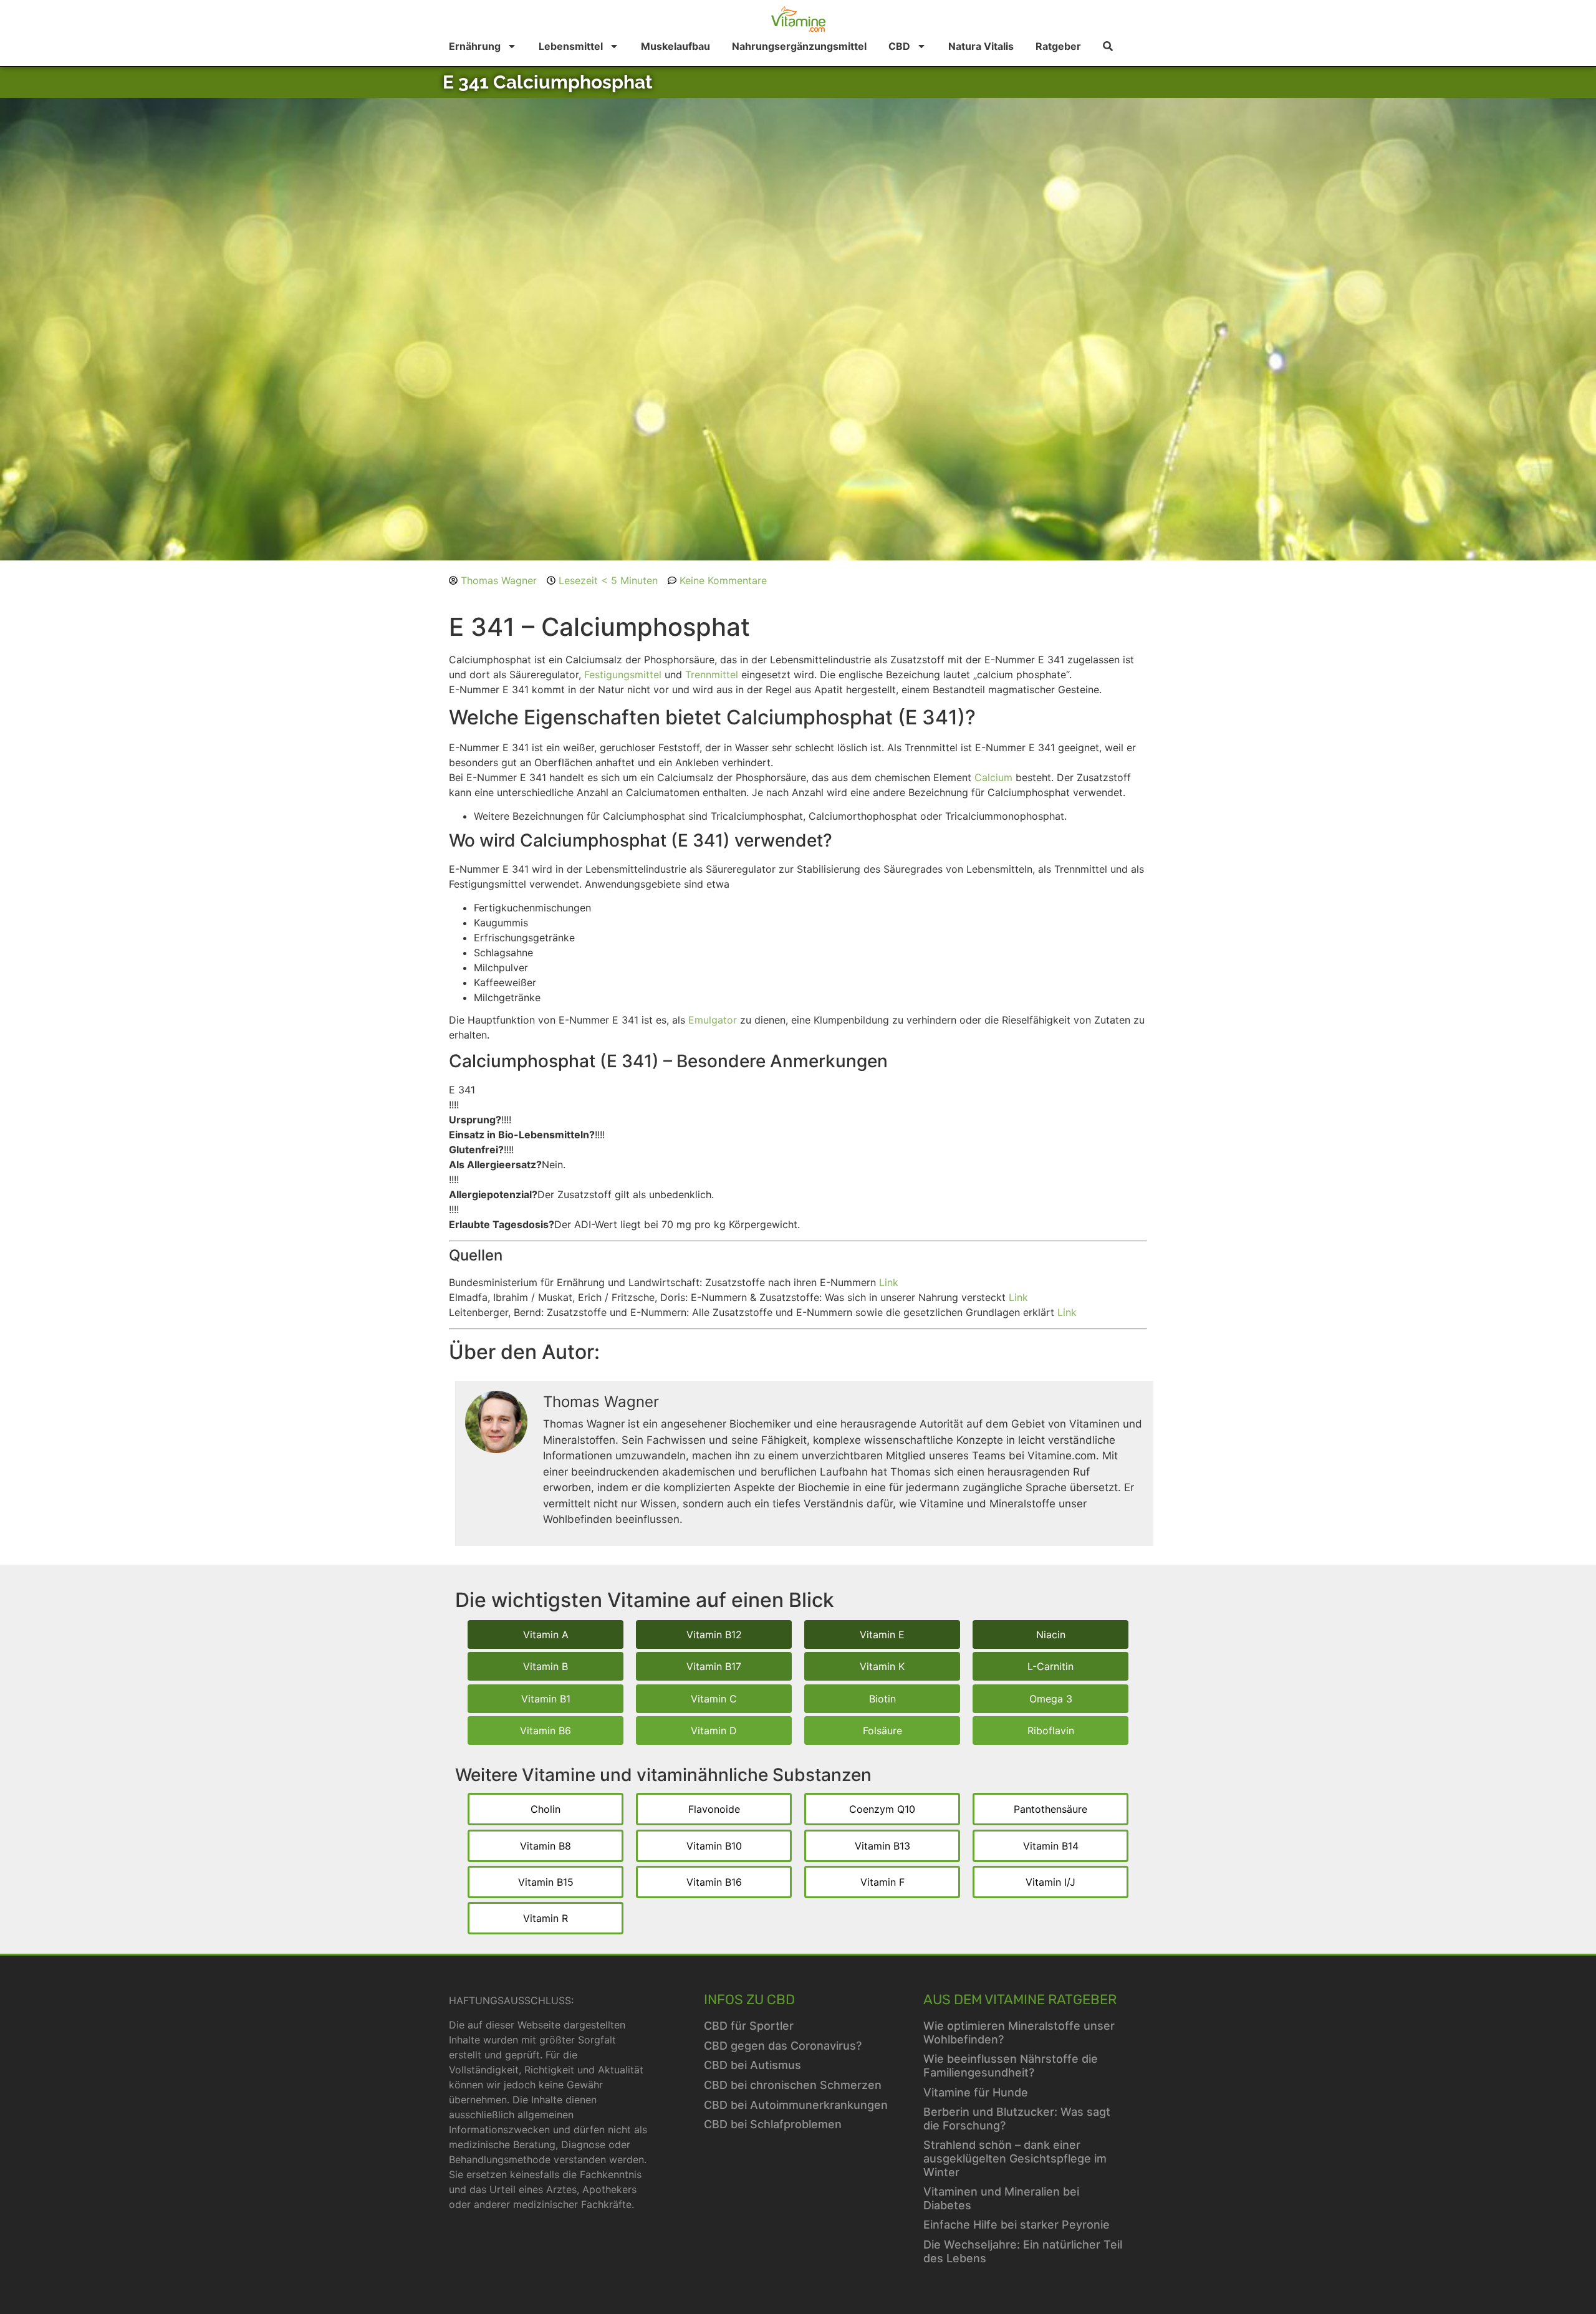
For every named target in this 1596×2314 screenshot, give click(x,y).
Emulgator (713, 1020)
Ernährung (475, 46)
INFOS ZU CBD (749, 2000)
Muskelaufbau (675, 46)
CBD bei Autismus (752, 2065)
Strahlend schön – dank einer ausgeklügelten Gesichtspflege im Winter (1015, 2158)
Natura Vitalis (981, 46)
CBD (899, 46)
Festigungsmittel (623, 675)
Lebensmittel (571, 46)
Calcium (993, 777)
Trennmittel (712, 675)
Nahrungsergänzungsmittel (799, 46)
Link (889, 1282)
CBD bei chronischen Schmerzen (793, 2085)
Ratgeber (1058, 46)
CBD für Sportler (749, 2026)
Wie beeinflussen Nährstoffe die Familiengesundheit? (1011, 2066)
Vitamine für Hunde (976, 2092)
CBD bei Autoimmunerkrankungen (796, 2105)
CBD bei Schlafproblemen (773, 2124)
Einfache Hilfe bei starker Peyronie (1017, 2225)
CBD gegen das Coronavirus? (783, 2046)
